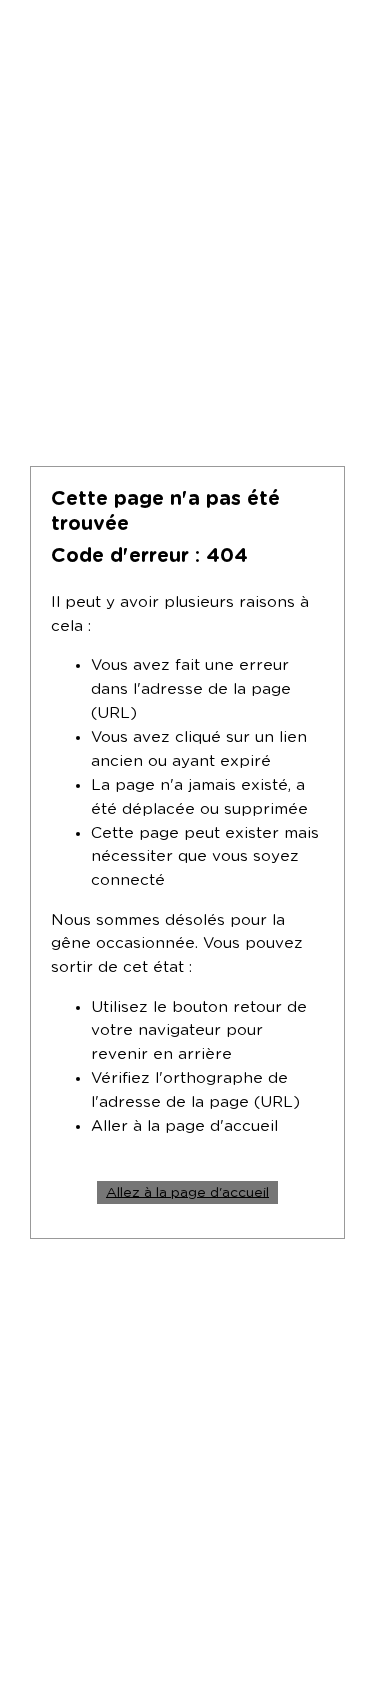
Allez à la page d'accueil (187, 1192)
